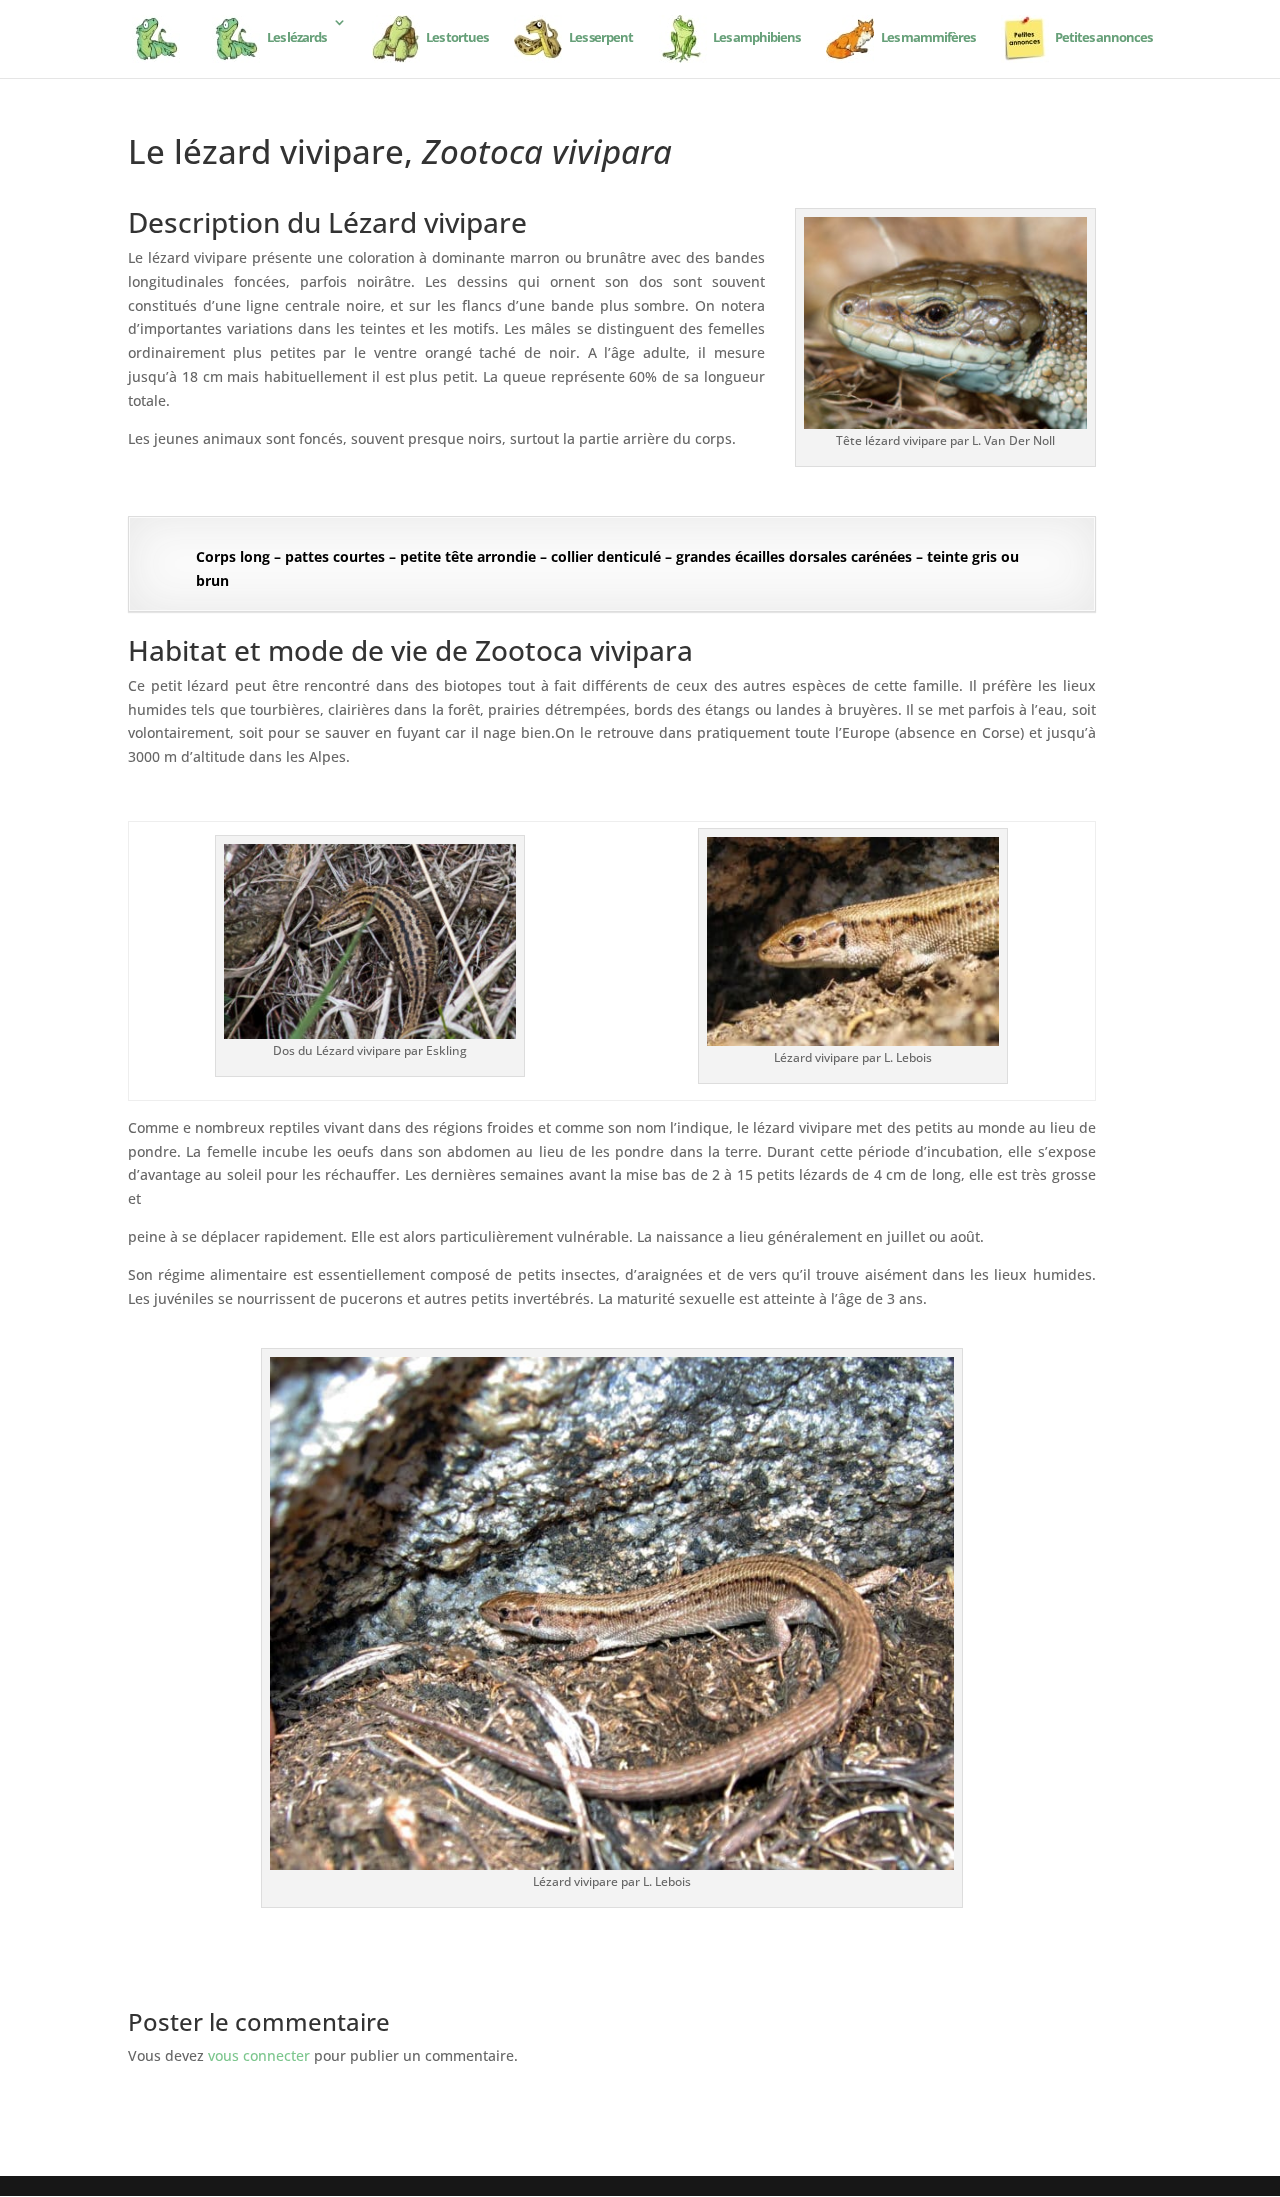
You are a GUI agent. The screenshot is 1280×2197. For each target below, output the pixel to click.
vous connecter (259, 2055)
